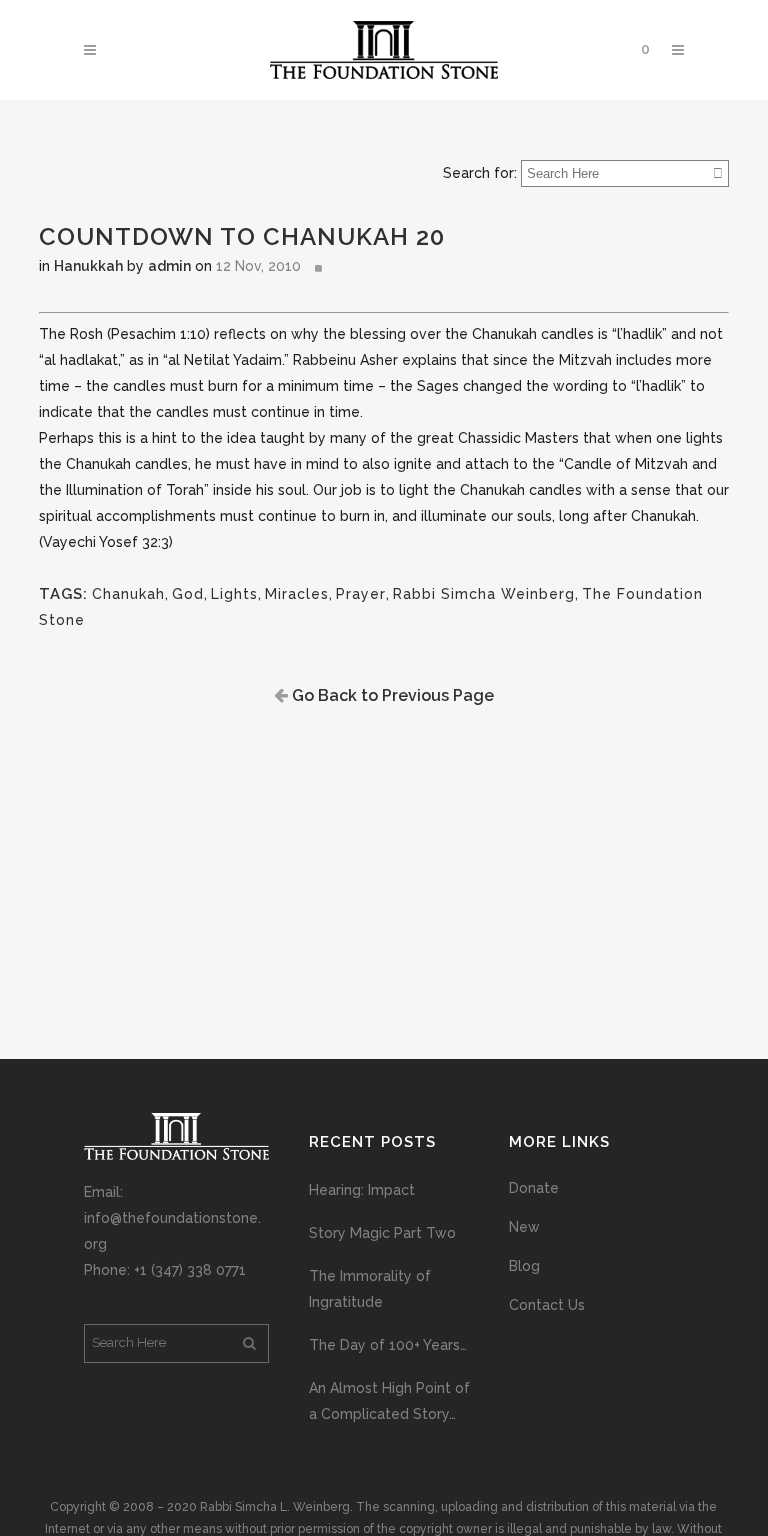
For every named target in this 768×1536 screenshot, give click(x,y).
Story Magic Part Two (382, 1233)
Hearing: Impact (362, 1190)
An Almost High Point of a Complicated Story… (389, 1401)
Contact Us (547, 1305)
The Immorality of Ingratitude (370, 1289)
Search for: (480, 173)
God (188, 594)
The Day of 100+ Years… (388, 1345)
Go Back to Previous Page (391, 695)
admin (169, 266)
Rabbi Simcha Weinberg (484, 594)
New (524, 1227)
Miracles (297, 594)
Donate (534, 1188)
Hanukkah (88, 266)
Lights (234, 594)
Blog (524, 1266)
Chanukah (128, 594)
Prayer (361, 594)
